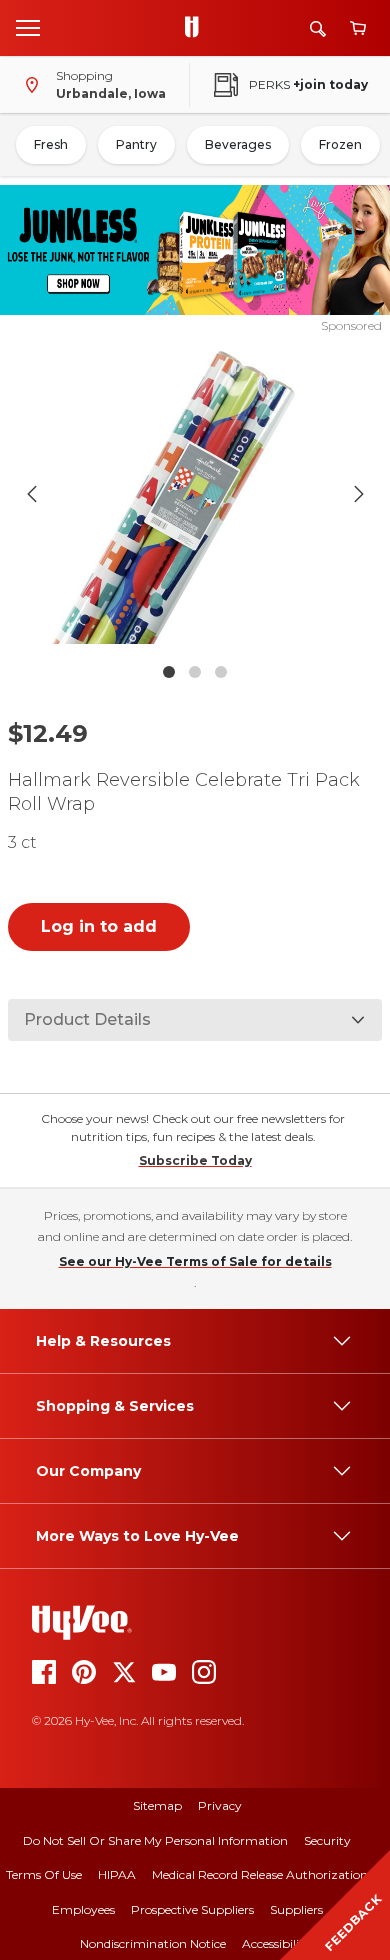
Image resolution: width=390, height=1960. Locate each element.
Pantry (136, 144)
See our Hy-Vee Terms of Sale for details (195, 1261)
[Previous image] (32, 494)
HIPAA (117, 1874)
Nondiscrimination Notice (153, 1943)
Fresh (51, 144)
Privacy (220, 1805)
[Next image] (359, 494)
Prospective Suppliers (192, 1909)
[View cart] (358, 28)
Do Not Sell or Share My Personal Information (155, 1840)
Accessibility (276, 1943)
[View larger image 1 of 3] (195, 494)
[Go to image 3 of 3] (221, 672)
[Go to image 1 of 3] (169, 672)
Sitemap (157, 1805)
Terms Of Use (44, 1874)
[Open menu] (28, 27)
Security (327, 1840)
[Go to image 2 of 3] (195, 672)
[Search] (318, 28)
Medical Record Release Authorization (260, 1874)
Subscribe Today (195, 1160)
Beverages (238, 144)
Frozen (340, 144)
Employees (83, 1909)
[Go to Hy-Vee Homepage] (197, 28)
